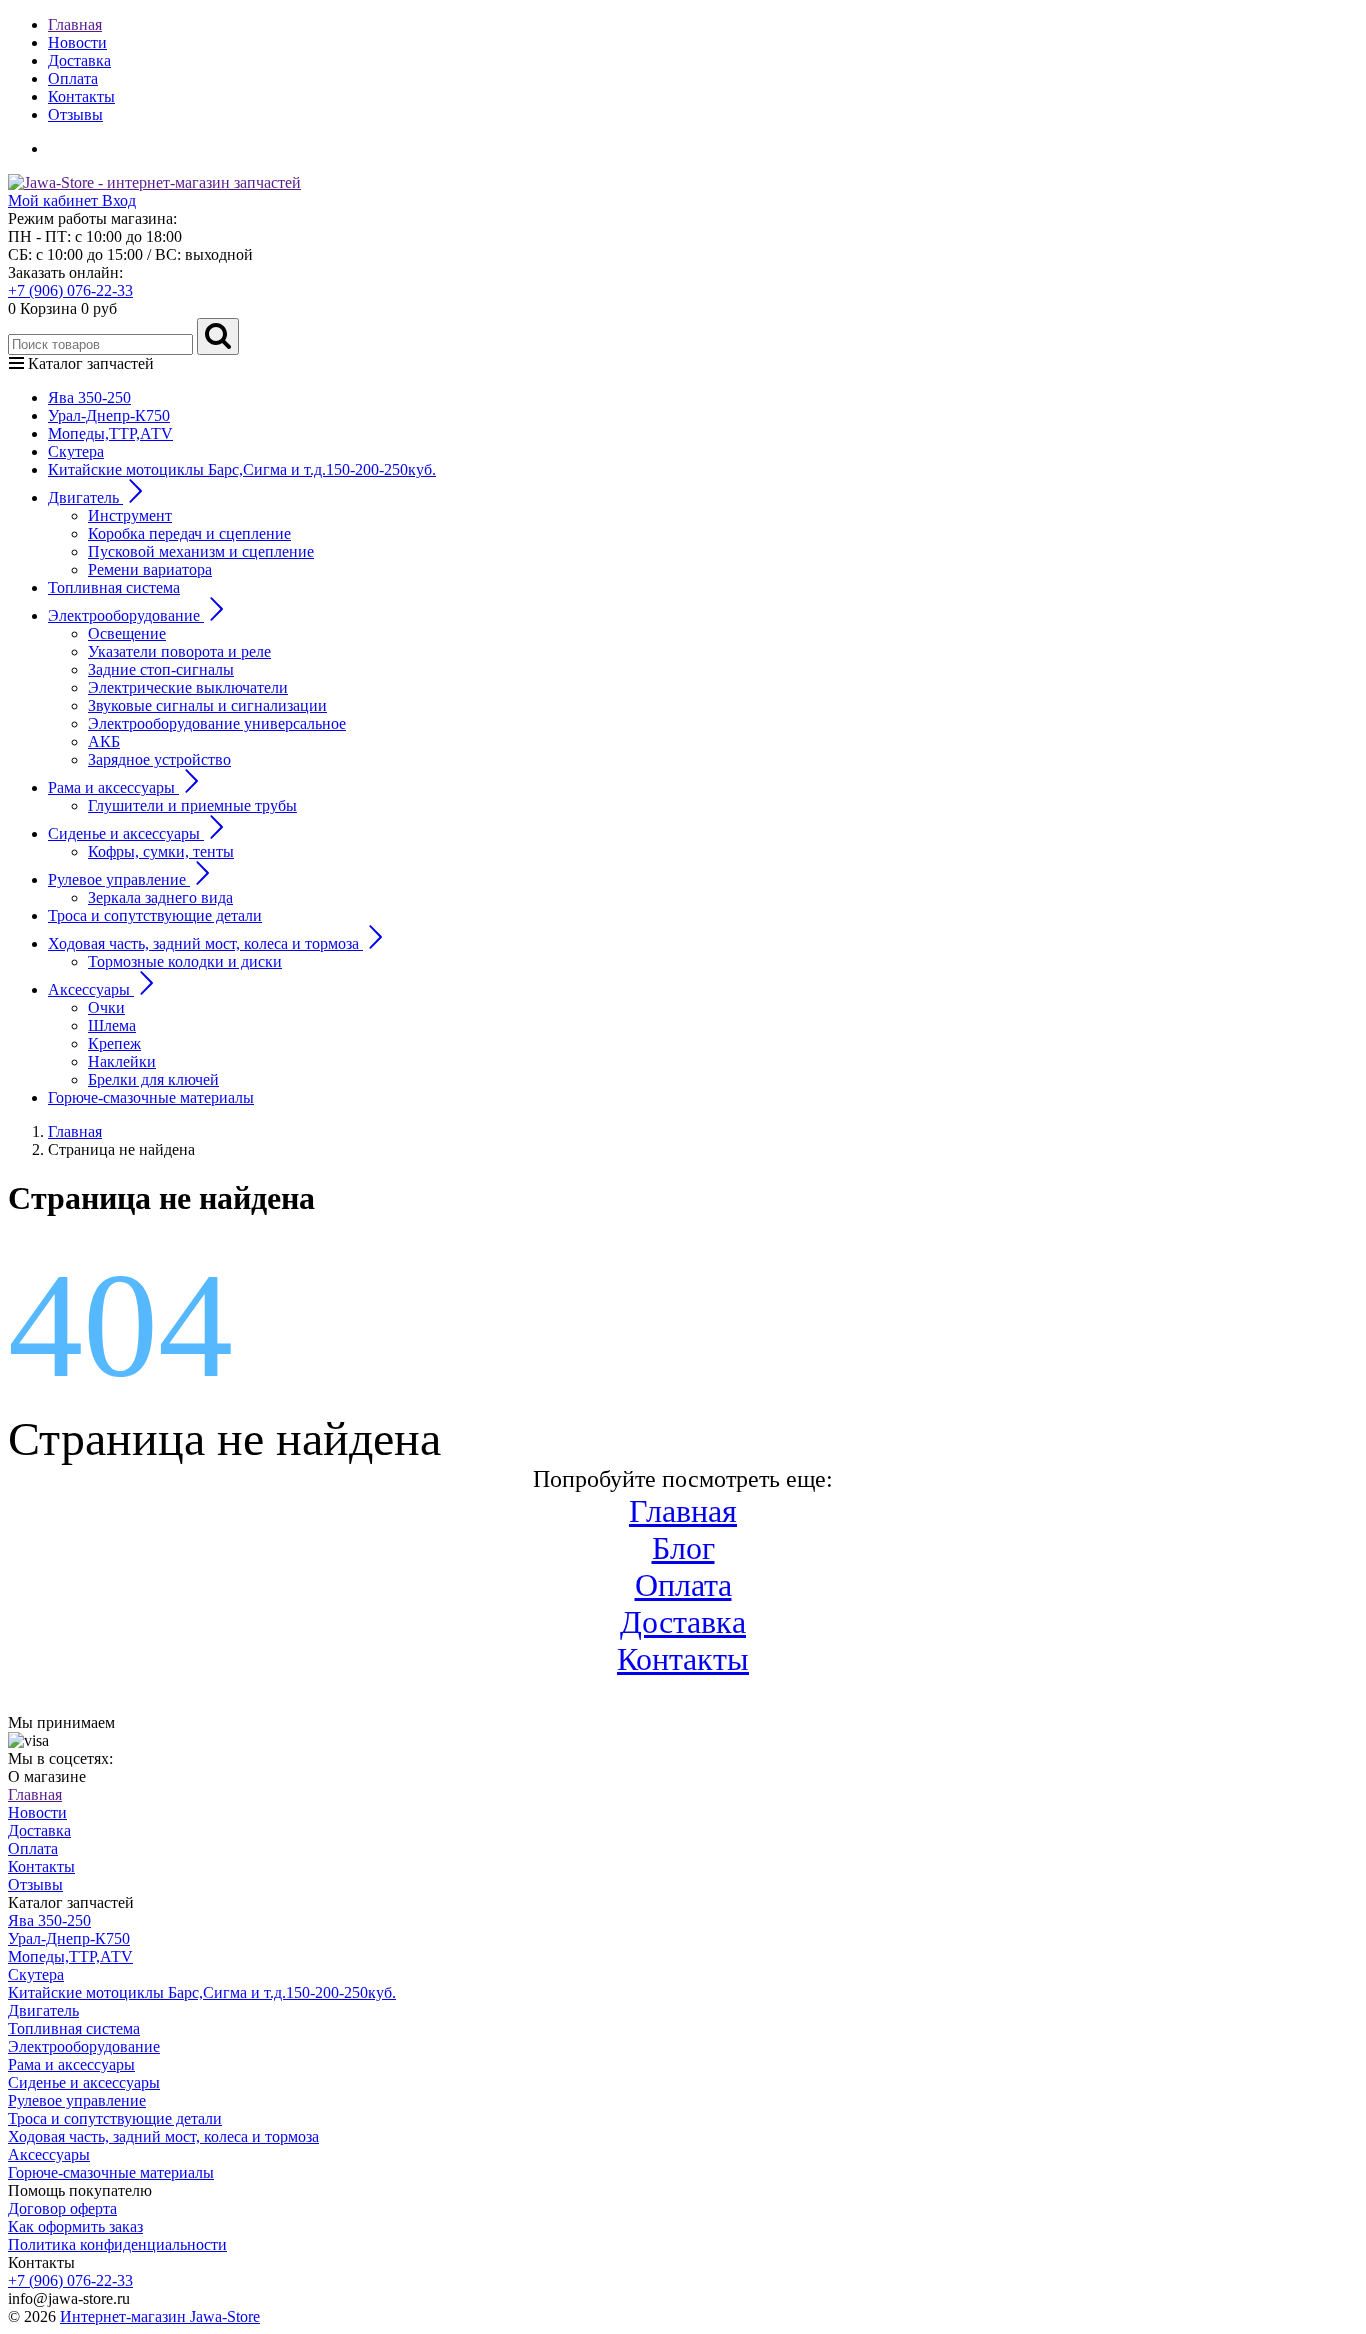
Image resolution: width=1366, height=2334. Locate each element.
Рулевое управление (77, 2100)
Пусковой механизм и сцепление (201, 551)
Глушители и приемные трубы (192, 805)
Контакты (81, 96)
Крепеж (114, 1043)
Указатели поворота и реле (179, 651)
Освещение (127, 633)
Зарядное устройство (159, 759)
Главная (75, 24)
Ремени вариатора (150, 569)
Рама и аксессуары (71, 2064)
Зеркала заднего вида (160, 897)
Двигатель (43, 2010)
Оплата (73, 78)
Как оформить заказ (75, 2226)
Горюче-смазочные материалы (151, 1097)
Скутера (76, 451)
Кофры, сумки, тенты (161, 851)
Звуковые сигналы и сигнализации (207, 705)
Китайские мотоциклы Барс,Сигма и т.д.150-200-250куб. (242, 469)
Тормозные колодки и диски (185, 961)
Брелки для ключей (153, 1079)
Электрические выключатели (188, 687)
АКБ (104, 741)
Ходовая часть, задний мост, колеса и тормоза (163, 2136)
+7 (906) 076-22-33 (70, 290)
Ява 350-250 (89, 397)
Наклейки (122, 1061)
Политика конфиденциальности (117, 2244)
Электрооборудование (84, 2046)
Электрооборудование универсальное (217, 723)
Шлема (112, 1025)
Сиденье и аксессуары (84, 2082)
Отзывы (75, 114)
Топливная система (114, 587)
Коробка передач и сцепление (189, 533)
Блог (683, 1548)
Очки (106, 1007)
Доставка (79, 60)
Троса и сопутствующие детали (155, 915)
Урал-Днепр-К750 (109, 415)
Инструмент (130, 515)
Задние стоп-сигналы (161, 669)
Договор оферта (62, 2208)
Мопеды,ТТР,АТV (110, 433)
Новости (77, 42)
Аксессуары (49, 2154)
